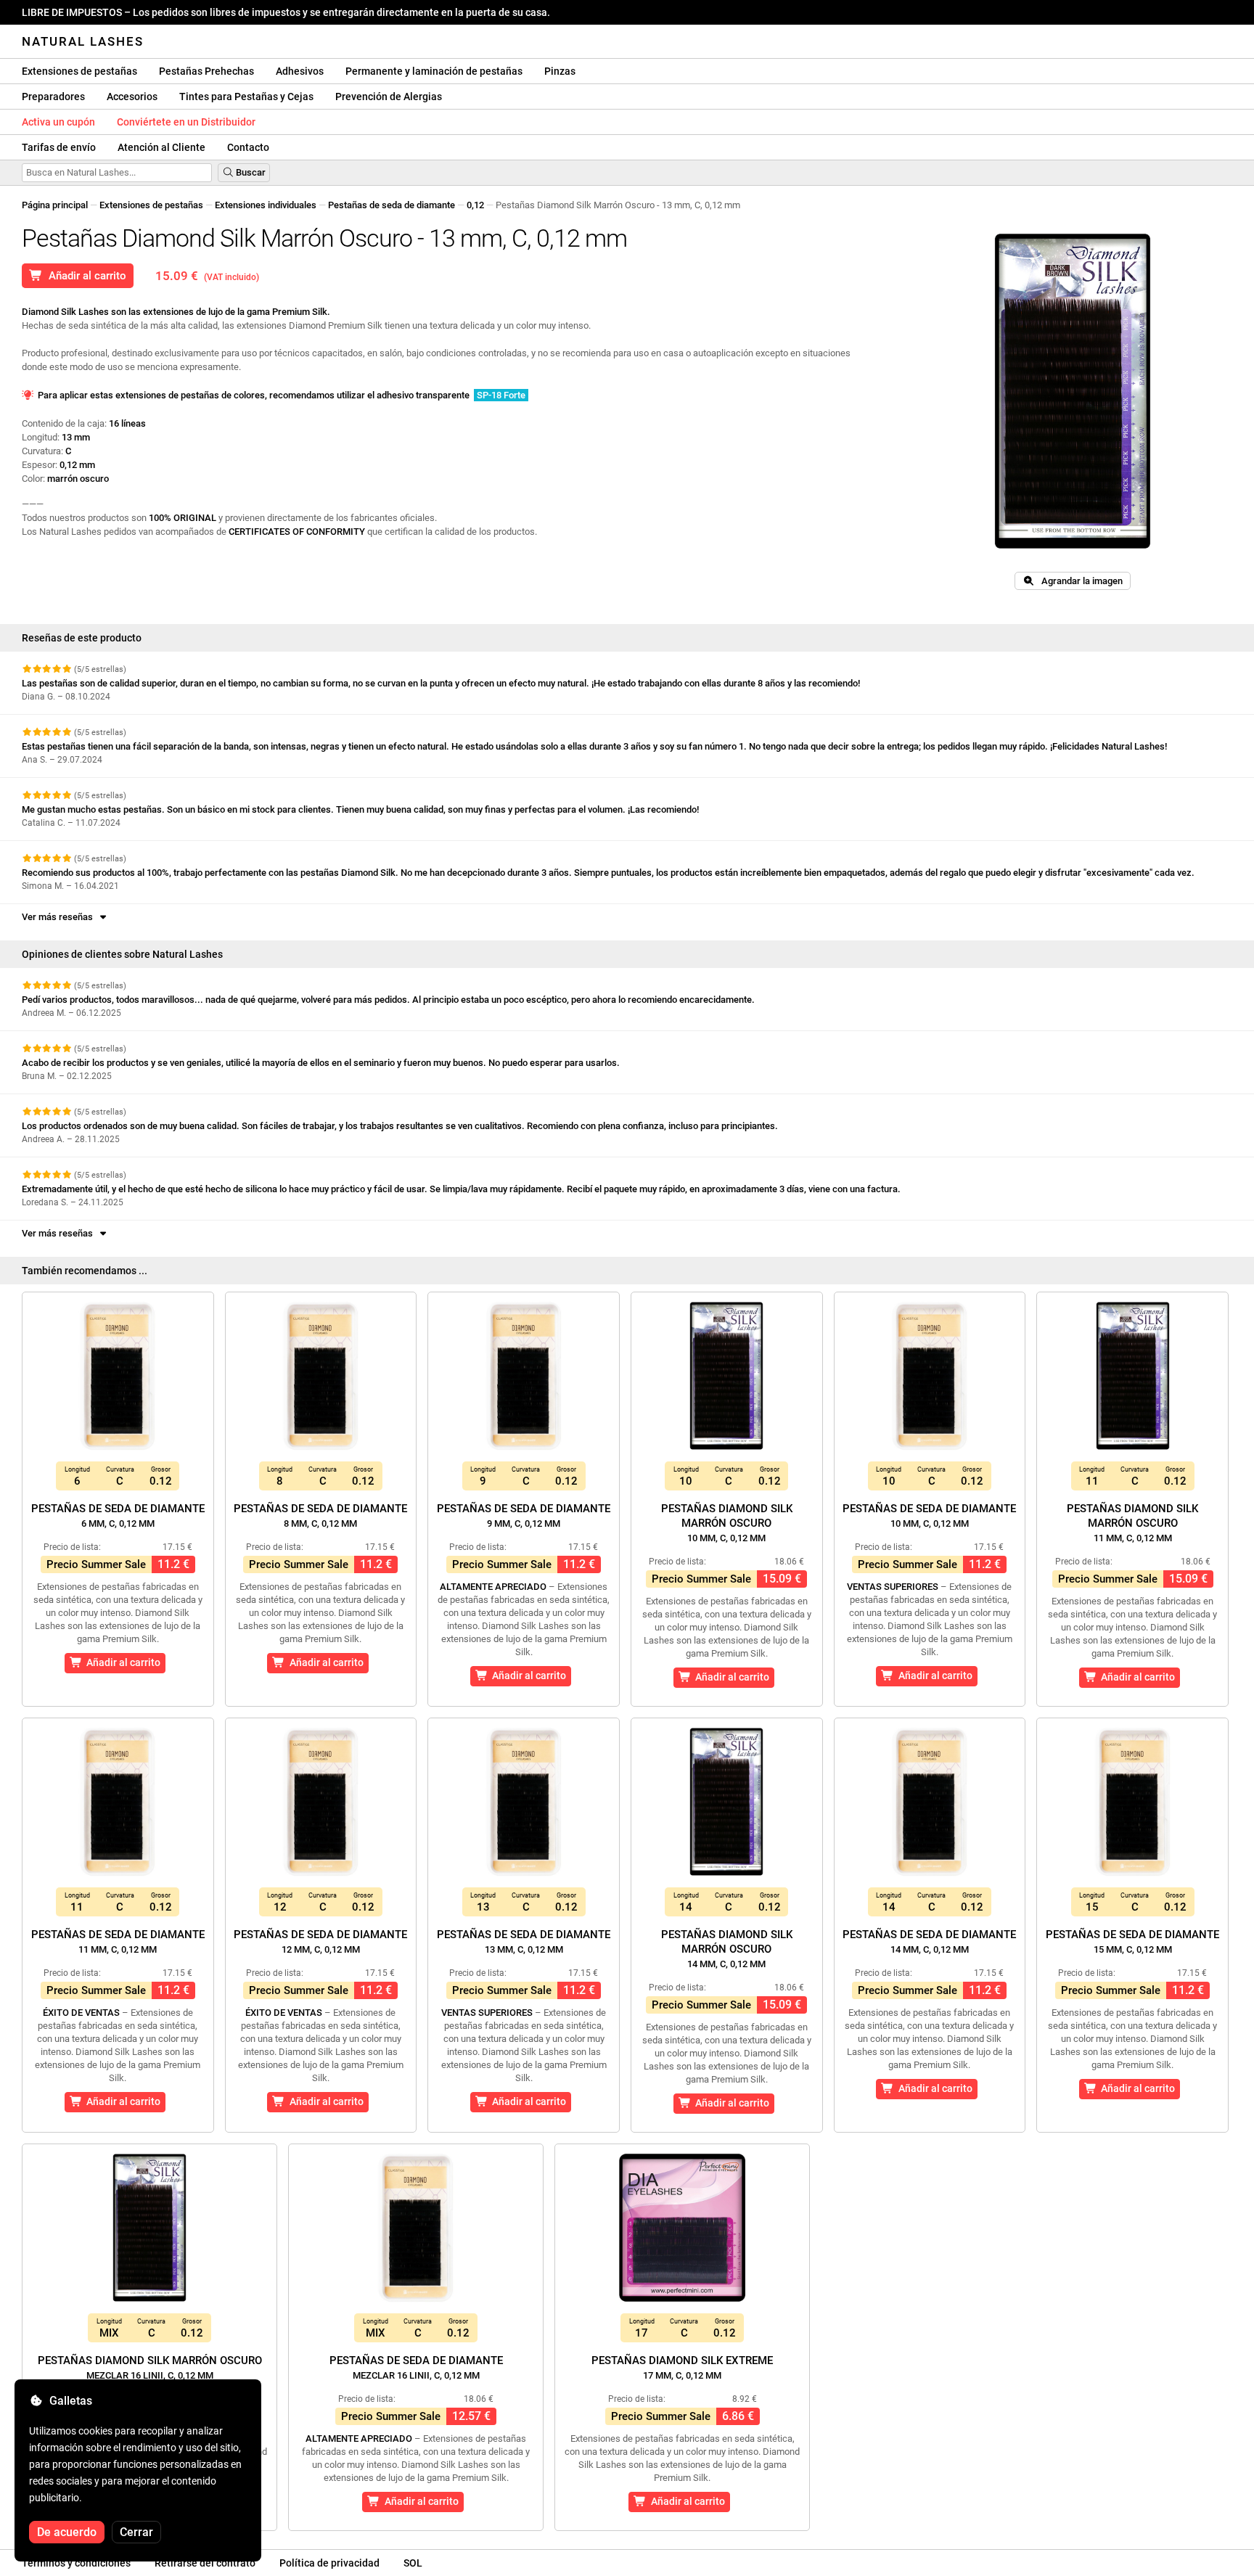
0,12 (475, 205)
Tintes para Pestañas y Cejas (246, 97)
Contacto (248, 147)
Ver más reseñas (60, 917)
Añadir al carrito (85, 276)
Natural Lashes (83, 41)
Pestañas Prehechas (206, 71)
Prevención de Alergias (389, 97)
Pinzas (560, 71)
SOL (413, 2563)
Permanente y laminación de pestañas (434, 71)
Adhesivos (300, 71)
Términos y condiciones (76, 2563)
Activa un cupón (58, 122)
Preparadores (53, 97)
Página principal (55, 205)
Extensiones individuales (266, 205)
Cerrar (136, 2532)
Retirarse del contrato (205, 2563)
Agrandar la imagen (1079, 581)
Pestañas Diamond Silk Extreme (682, 2367)
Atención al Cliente (161, 147)
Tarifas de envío (59, 147)
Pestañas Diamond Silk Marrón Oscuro (727, 1523)
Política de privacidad (329, 2563)
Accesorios (132, 97)
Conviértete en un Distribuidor (186, 122)
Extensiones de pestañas (79, 71)
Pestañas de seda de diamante (392, 205)
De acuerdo (67, 2532)
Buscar (250, 172)
